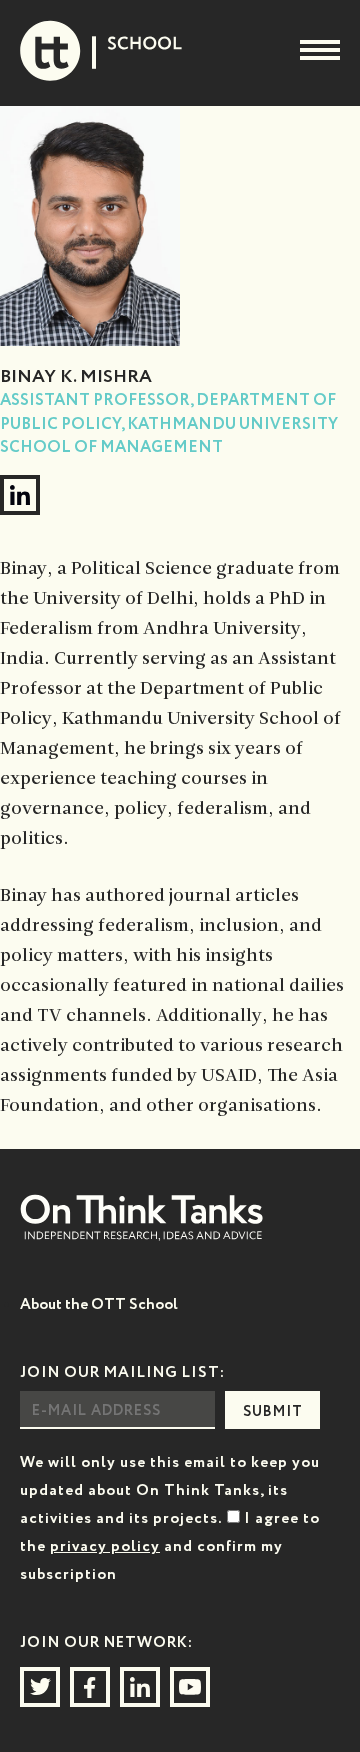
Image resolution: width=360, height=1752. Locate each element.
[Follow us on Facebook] (90, 1687)
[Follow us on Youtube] (190, 1687)
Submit (273, 1412)
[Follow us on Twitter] (40, 1687)
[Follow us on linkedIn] (140, 1687)
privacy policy (105, 1546)
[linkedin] (20, 495)
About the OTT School (99, 1304)
